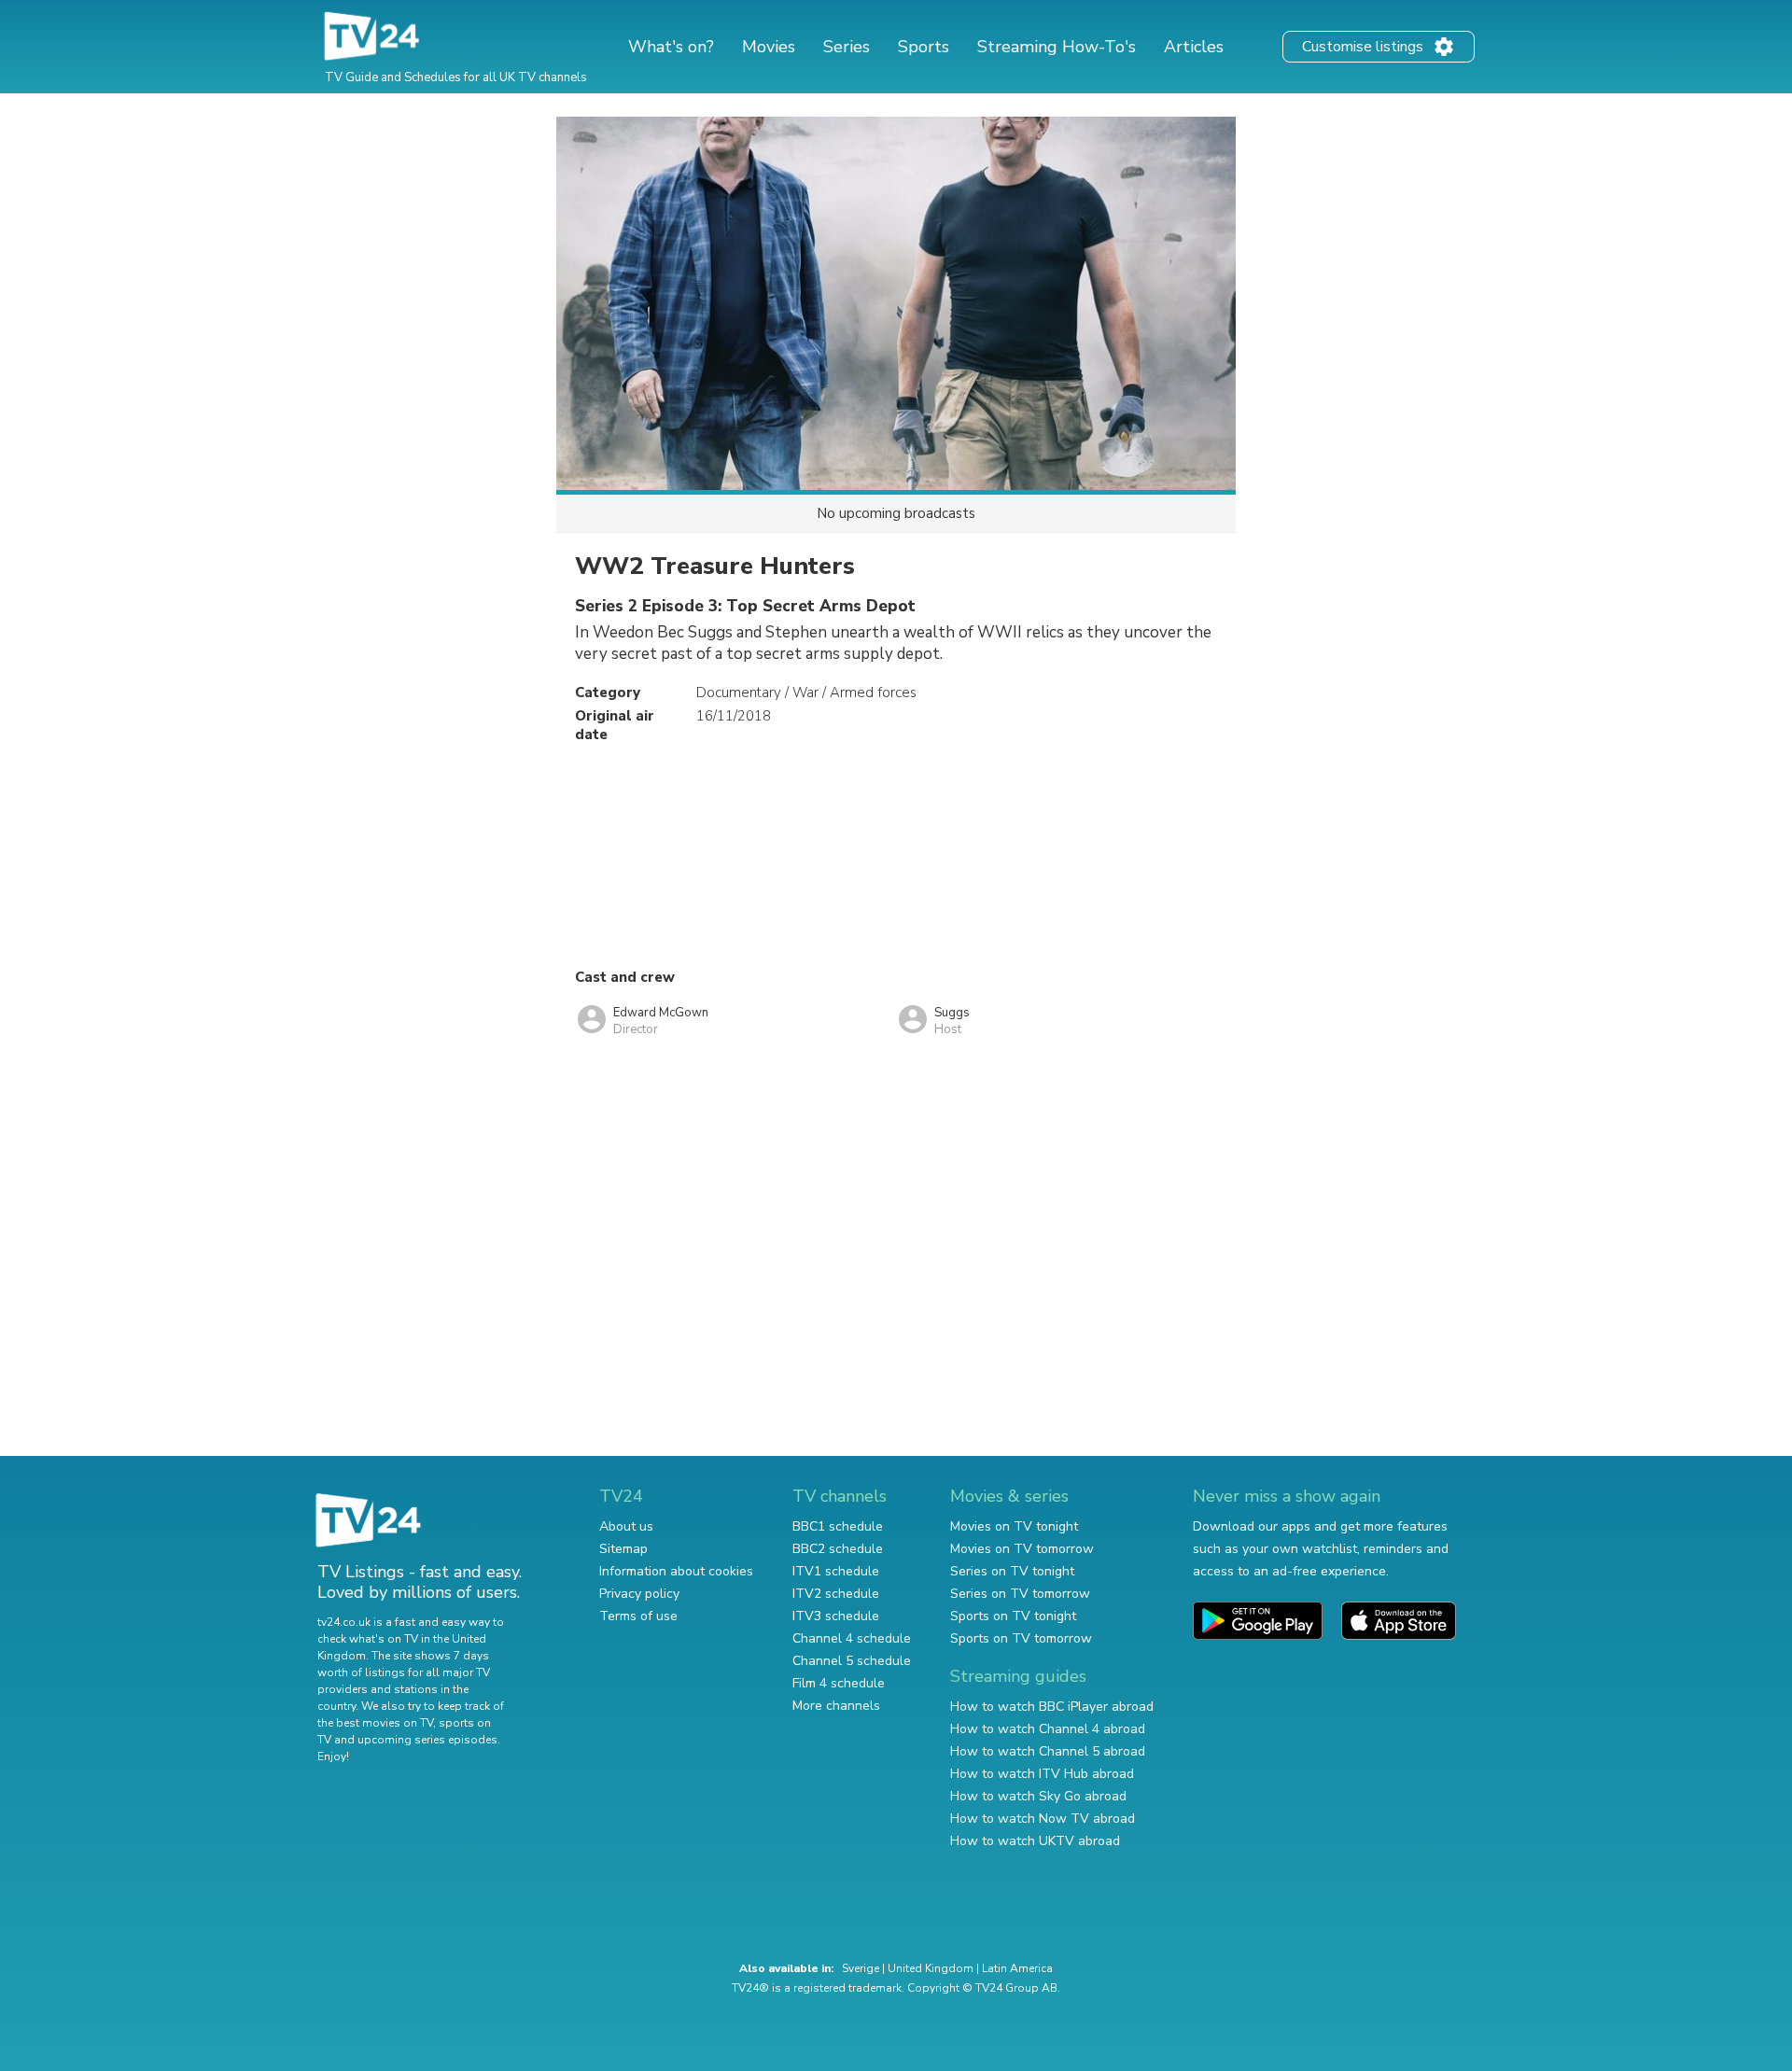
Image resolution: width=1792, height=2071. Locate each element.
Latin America (1017, 1968)
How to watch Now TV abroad (1043, 1819)
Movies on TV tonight (1014, 1526)
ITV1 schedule (836, 1571)
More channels (836, 1706)
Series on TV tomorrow (1020, 1594)
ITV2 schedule (836, 1594)
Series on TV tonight (1012, 1571)
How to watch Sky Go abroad (1038, 1796)
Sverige (861, 1968)
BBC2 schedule (838, 1549)
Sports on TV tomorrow (1021, 1638)
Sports (924, 47)
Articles (1194, 47)
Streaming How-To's (1057, 47)
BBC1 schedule (838, 1526)
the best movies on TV (375, 1723)
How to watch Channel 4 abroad (1048, 1729)
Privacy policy (639, 1594)
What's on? (671, 47)
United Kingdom (931, 1968)
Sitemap (623, 1549)
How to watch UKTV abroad (1035, 1841)
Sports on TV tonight (1013, 1616)
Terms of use (638, 1616)
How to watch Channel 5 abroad (1048, 1751)
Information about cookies (676, 1571)
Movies (769, 47)
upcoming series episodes (427, 1740)
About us (626, 1526)
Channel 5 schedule (852, 1661)
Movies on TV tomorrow (1022, 1549)
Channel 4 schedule (852, 1638)
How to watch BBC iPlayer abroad (1052, 1707)
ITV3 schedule (836, 1616)
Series (847, 47)
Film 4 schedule (839, 1683)
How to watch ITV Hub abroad (1042, 1774)
